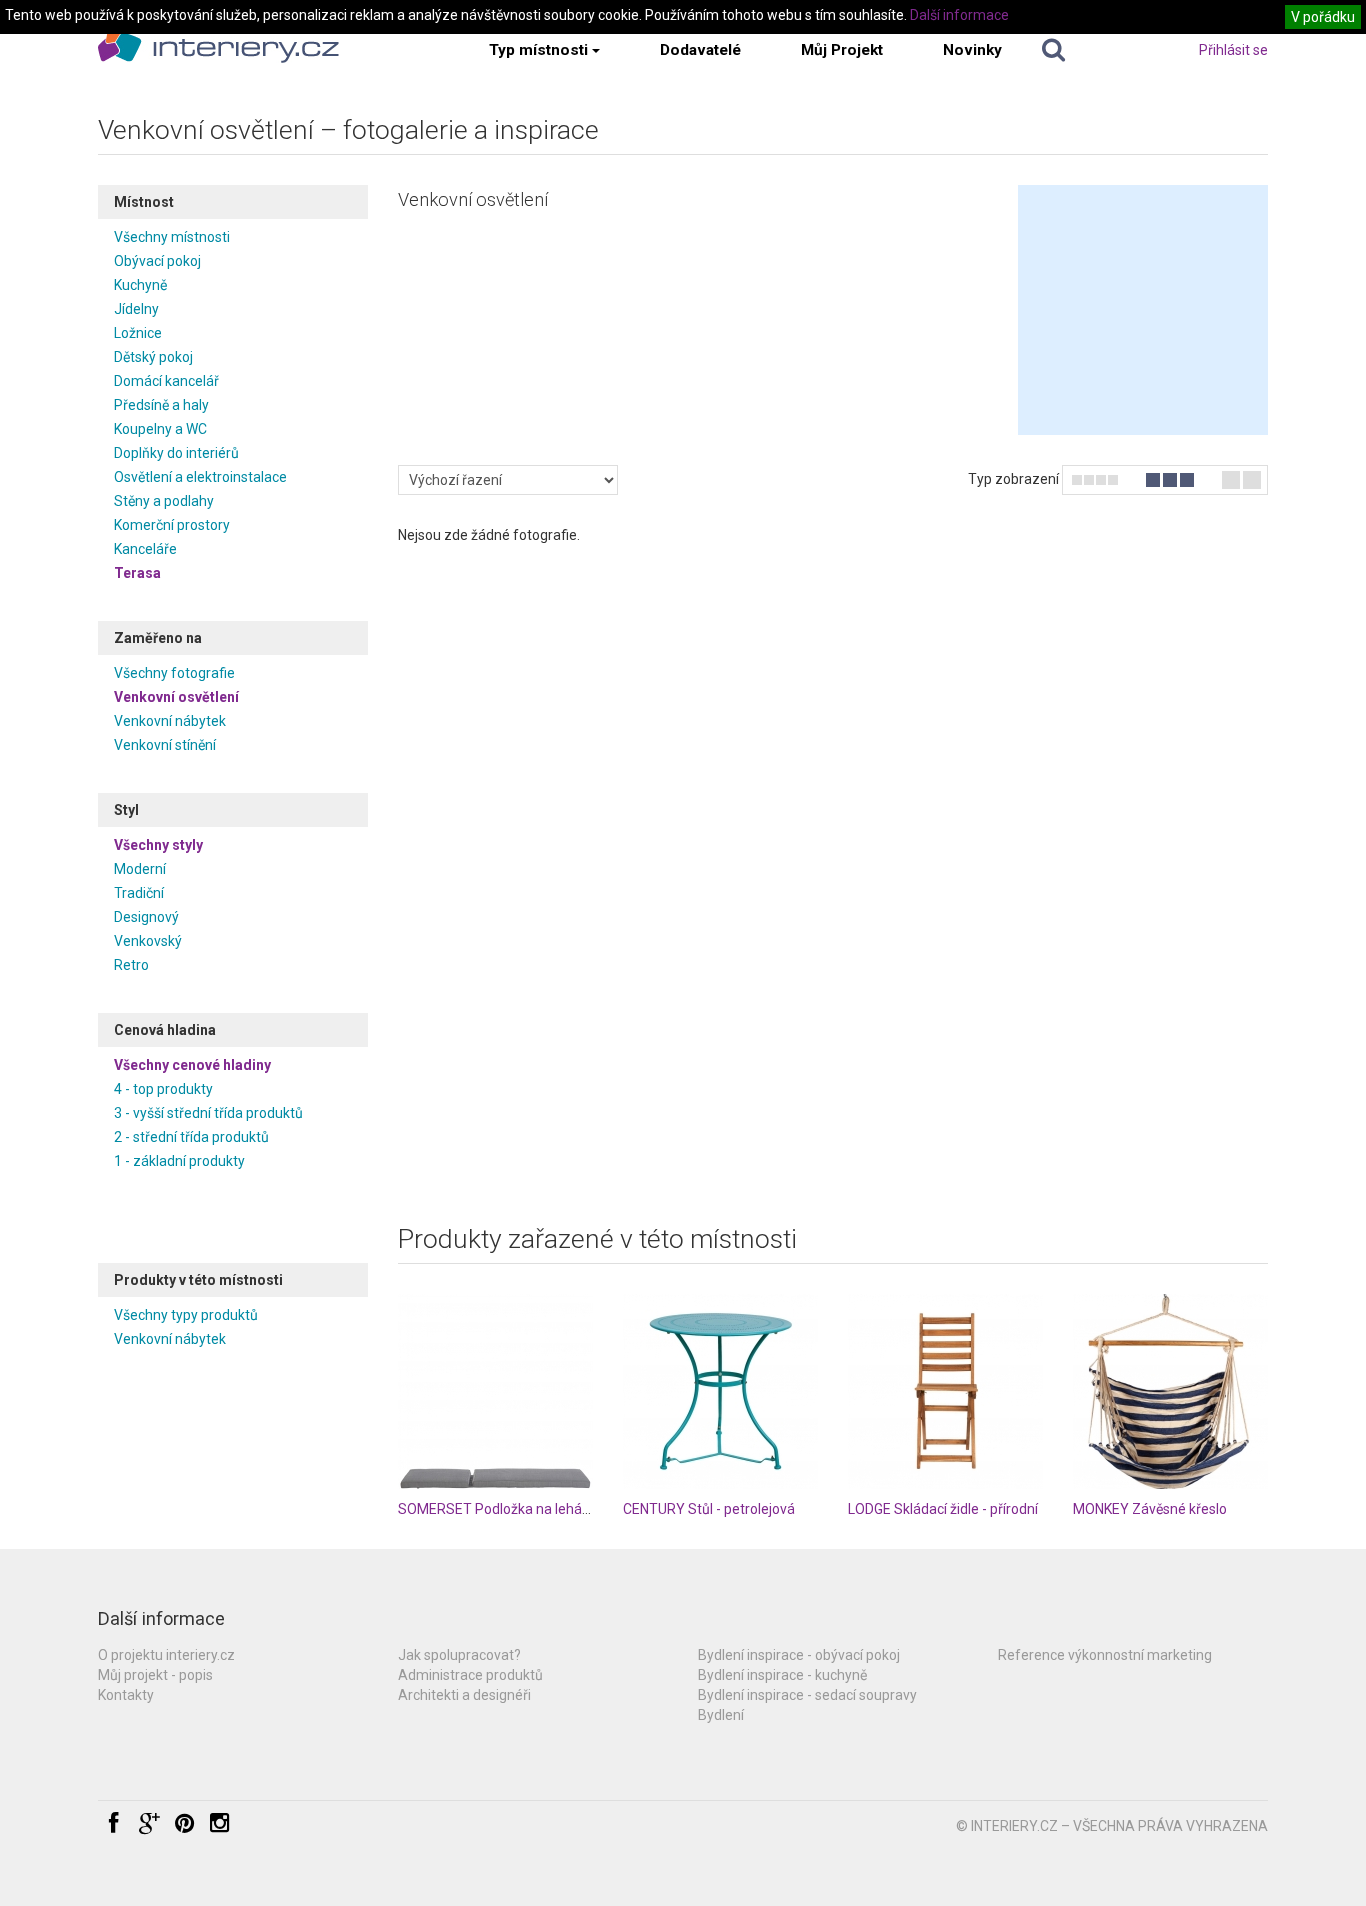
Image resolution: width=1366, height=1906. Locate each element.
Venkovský (148, 941)
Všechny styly (158, 845)
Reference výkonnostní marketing (1105, 1655)
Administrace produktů (470, 1675)
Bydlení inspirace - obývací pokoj (799, 1655)
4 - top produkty (163, 1089)
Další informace (959, 15)
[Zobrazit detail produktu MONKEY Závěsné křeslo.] (1170, 1391)
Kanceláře (145, 549)
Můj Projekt (842, 50)
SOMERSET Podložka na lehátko (500, 1509)
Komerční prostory (172, 525)
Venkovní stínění (165, 745)
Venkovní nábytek (170, 721)
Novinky (972, 50)
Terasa (137, 573)
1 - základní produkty (179, 1161)
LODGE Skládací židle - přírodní (943, 1509)
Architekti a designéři (464, 1695)
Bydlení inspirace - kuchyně (782, 1675)
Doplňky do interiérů (176, 453)
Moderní (140, 869)
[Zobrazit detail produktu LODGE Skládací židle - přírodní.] (945, 1391)
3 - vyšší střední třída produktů (208, 1113)
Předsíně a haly (161, 405)
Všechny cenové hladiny (192, 1065)
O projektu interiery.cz (166, 1655)
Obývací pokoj (157, 261)
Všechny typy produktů (186, 1315)
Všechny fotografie (174, 673)
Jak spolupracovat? (459, 1655)
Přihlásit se (1233, 50)
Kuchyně (140, 285)
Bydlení (721, 1715)
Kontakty (126, 1695)
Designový (146, 917)
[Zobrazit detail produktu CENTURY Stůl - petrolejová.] (720, 1391)
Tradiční (139, 893)
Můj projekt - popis (155, 1675)
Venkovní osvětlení (176, 697)
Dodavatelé (700, 50)
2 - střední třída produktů (191, 1137)
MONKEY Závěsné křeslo (1150, 1509)
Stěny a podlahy (164, 501)
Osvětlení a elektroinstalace (200, 477)
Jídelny (136, 309)
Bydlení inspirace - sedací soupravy (807, 1695)
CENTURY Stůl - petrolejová (709, 1509)
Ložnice (138, 333)
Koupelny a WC (160, 429)
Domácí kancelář (166, 381)
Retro (131, 965)
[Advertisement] (1143, 310)
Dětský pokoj (153, 357)
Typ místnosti (538, 50)
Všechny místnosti (172, 237)
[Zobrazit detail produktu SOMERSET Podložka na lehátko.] (495, 1391)
